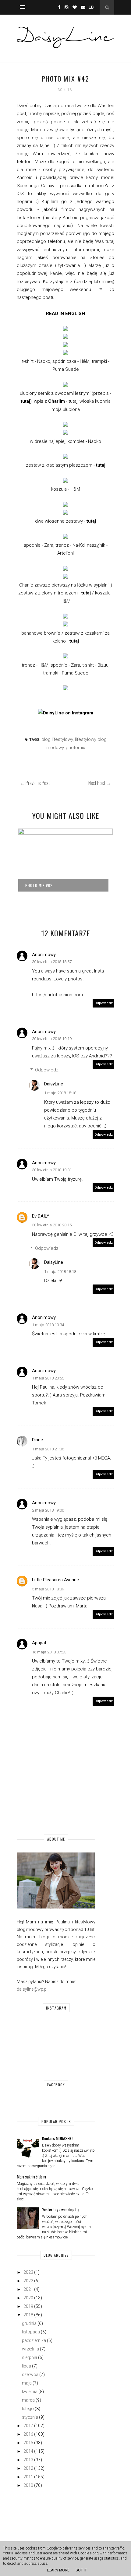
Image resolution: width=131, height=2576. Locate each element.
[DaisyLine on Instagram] (66, 713)
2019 (28, 2306)
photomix (75, 748)
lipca (27, 2366)
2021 (28, 2289)
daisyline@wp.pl (32, 1989)
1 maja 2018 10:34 (48, 1325)
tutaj (25, 401)
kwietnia (30, 2392)
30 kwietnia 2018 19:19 (52, 1039)
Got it (81, 2570)
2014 (28, 2451)
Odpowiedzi (47, 1070)
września (30, 2349)
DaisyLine (54, 1084)
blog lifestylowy (57, 739)
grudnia (29, 2323)
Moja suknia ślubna (31, 2176)
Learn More (58, 2570)
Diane (37, 1440)
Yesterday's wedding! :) (60, 2209)
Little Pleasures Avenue (55, 1580)
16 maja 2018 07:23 (49, 1652)
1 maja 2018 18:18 (60, 1093)
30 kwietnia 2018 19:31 (52, 1170)
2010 (28, 2485)
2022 (28, 2281)
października (34, 2340)
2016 (28, 2434)
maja (27, 2383)
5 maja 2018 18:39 (48, 1589)
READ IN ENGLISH (65, 314)
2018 (28, 2315)
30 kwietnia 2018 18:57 (52, 962)
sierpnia (30, 2357)
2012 (28, 2468)
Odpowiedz (104, 1003)
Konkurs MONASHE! (57, 2138)
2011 (28, 2477)
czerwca (30, 2374)
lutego (28, 2409)
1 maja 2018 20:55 (48, 1378)
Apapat (39, 1643)
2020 (28, 2298)
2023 (28, 2272)
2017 (28, 2426)
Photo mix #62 (39, 885)
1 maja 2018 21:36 (48, 1449)
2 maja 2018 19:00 (48, 1510)
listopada (31, 2332)
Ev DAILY (41, 1216)
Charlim (57, 401)
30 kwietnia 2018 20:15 (52, 1225)
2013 (28, 2460)
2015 (28, 2443)
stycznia (30, 2417)
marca (28, 2400)
